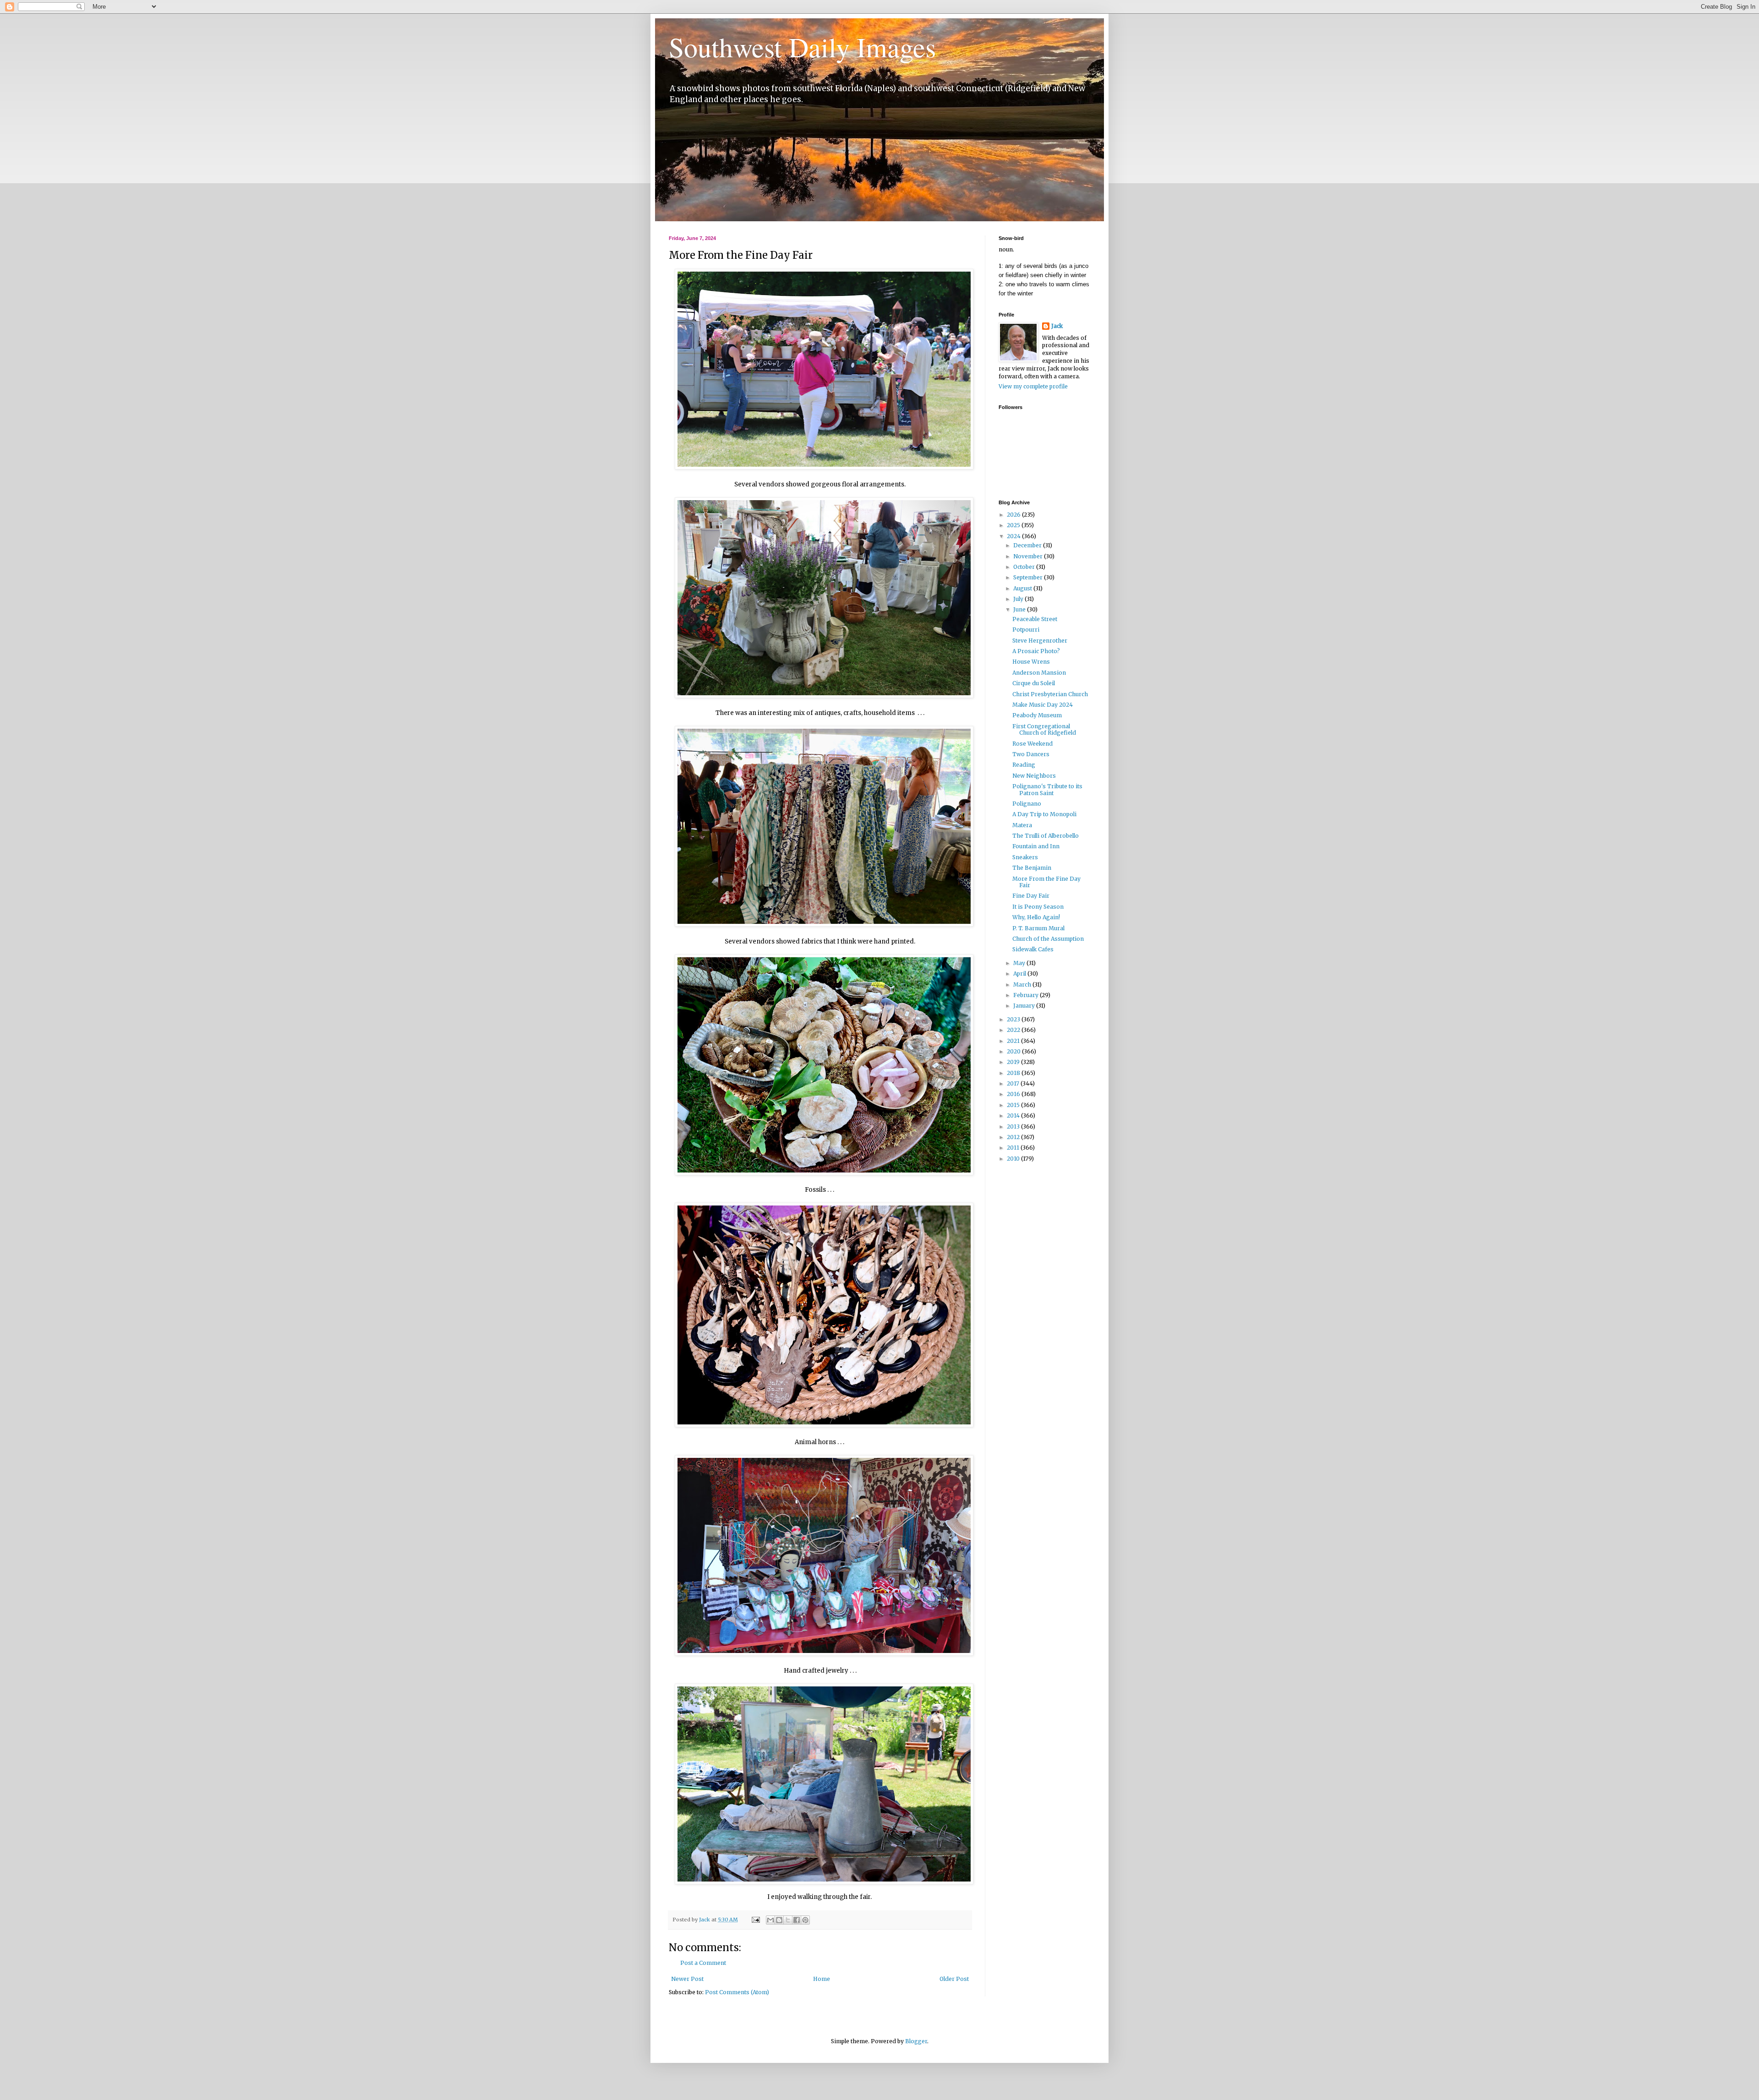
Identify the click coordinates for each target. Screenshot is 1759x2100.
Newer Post (687, 1979)
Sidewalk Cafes (1033, 949)
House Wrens (1031, 662)
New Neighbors (1034, 776)
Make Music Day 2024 (1043, 705)
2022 (1014, 1030)
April (1020, 974)
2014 (1014, 1115)
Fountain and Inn (1036, 846)
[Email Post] (755, 1920)
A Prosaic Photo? (1036, 651)
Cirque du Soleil (1034, 683)
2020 (1014, 1051)
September (1029, 577)
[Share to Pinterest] (805, 1920)
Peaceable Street (1035, 619)
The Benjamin (1032, 868)
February (1027, 995)
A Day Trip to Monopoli (1044, 814)
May (1020, 963)
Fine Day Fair (1031, 896)
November (1029, 556)
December (1028, 545)
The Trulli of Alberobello (1046, 836)
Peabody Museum (1037, 715)
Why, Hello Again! (1036, 917)
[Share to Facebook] (797, 1920)
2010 (1014, 1159)
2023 (1014, 1019)
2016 (1014, 1094)
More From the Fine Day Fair (1046, 882)
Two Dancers (1031, 754)
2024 (1014, 536)
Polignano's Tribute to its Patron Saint (1047, 789)
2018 (1014, 1073)
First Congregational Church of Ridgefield (1044, 729)
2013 (1014, 1126)
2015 (1014, 1105)
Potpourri (1026, 630)
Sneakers (1025, 857)
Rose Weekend (1032, 744)
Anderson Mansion (1039, 673)
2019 (1014, 1062)
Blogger (916, 2041)
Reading (1024, 765)
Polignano (1027, 804)
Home (822, 1979)
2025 (1014, 525)
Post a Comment (703, 1963)
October (1025, 567)
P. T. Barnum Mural (1038, 928)
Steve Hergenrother (1040, 641)
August (1023, 588)
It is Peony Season (1038, 907)
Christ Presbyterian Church (1050, 694)
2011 (1014, 1148)
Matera (1022, 825)
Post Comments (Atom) (737, 1992)
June (1020, 609)
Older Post (954, 1979)
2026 (1014, 515)
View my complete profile (1033, 386)
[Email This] (770, 1920)
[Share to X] (788, 1920)
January (1025, 1006)
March (1023, 985)
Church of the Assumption (1048, 939)
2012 (1014, 1137)
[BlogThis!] (779, 1920)
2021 (1014, 1041)
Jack (1057, 326)
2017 (1014, 1083)
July (1019, 599)
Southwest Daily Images (802, 47)
